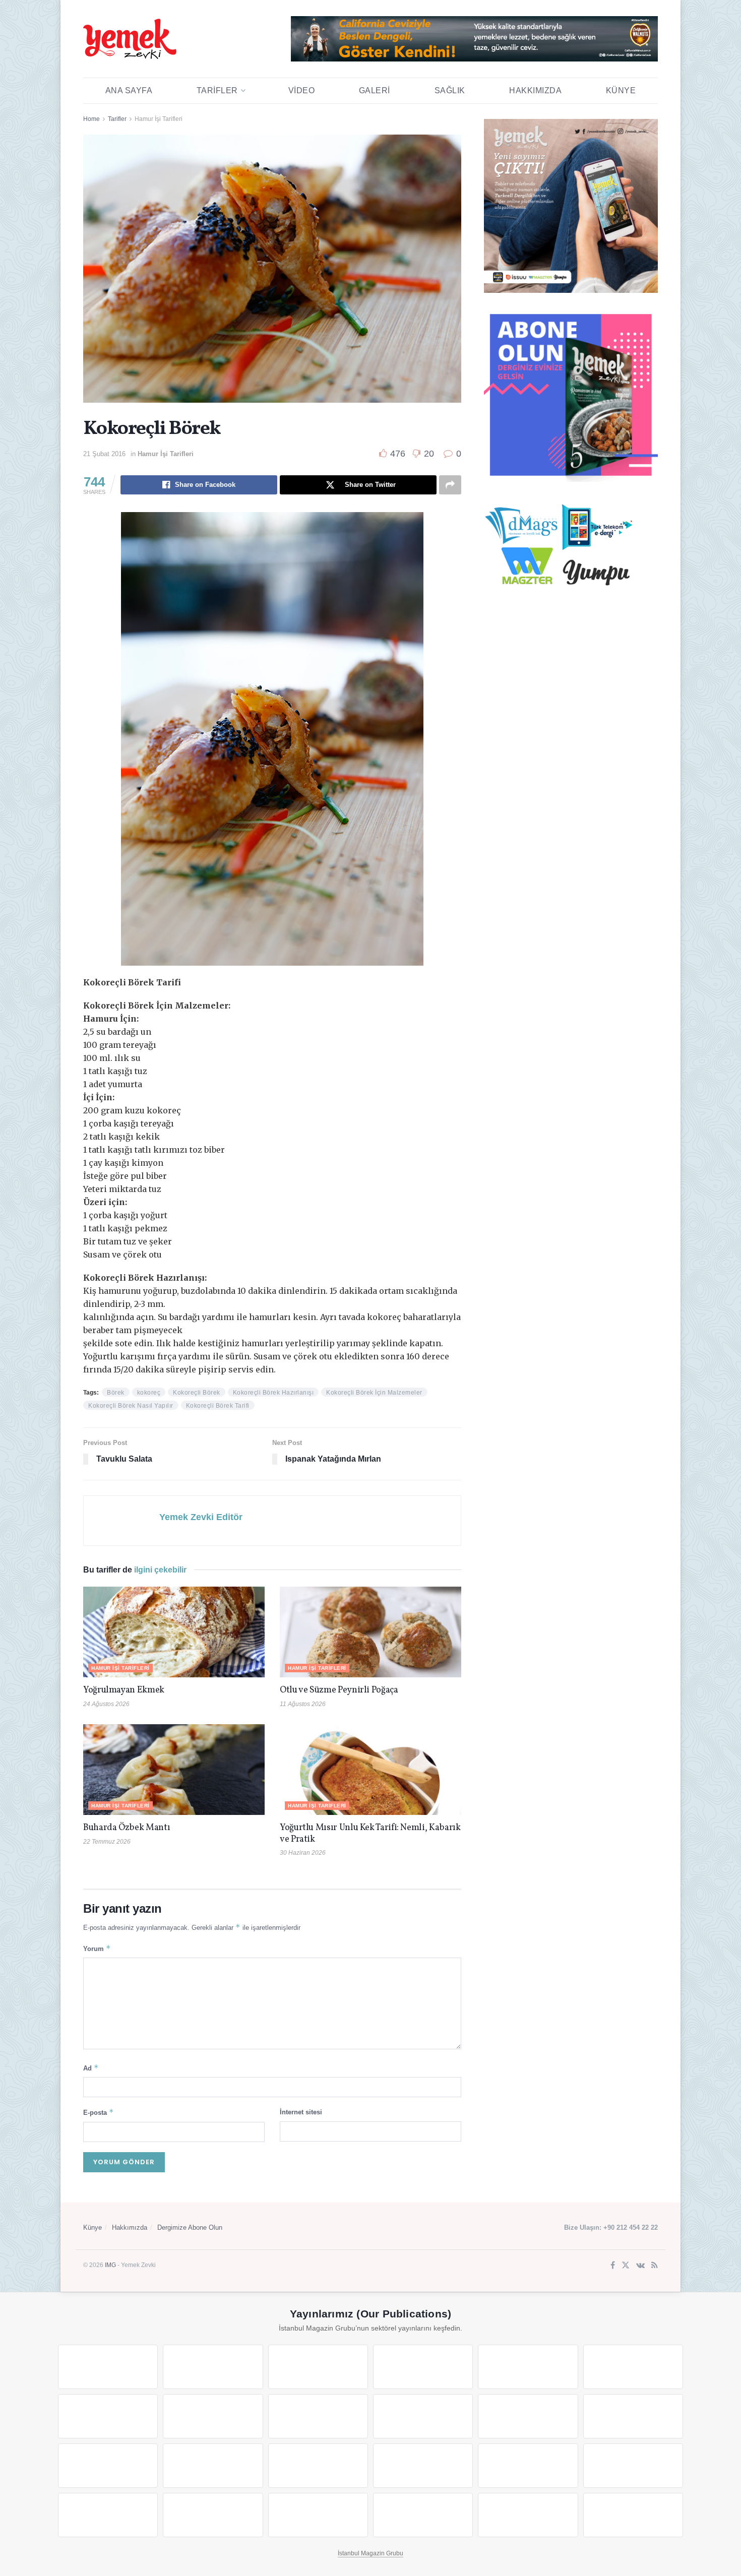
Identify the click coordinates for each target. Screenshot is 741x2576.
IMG (110, 2265)
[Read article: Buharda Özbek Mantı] (174, 1770)
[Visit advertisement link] (474, 39)
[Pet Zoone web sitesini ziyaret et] (633, 2515)
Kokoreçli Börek (197, 1393)
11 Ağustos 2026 (303, 1704)
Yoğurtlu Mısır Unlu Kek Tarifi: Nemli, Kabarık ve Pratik (370, 1834)
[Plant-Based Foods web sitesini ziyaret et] (213, 2416)
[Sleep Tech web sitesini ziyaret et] (108, 2466)
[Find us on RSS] (655, 2266)
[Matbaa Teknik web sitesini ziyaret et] (213, 2515)
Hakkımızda (535, 90)
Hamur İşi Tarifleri (159, 119)
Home (91, 119)
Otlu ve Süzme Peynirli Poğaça (339, 1690)
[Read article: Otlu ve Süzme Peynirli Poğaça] (371, 1632)
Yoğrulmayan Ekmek (124, 1690)
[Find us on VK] (640, 2266)
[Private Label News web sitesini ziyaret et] (213, 2367)
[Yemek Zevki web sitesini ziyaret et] (528, 2367)
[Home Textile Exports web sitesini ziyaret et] (318, 2466)
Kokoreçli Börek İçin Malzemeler (374, 1393)
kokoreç (149, 1393)
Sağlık (450, 90)
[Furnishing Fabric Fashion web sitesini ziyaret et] (423, 2466)
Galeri (375, 90)
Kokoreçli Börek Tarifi (218, 1406)
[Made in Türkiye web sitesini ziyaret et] (528, 2515)
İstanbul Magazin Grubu (371, 2553)
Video (302, 90)
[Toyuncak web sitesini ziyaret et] (528, 2466)
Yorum (97, 1948)
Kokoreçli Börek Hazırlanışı (273, 1393)
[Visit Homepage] (130, 39)
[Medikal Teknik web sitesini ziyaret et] (423, 2367)
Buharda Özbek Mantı (127, 1828)
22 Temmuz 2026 (107, 1842)
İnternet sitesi (301, 2112)
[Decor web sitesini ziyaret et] (213, 2466)
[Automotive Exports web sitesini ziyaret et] (423, 2515)
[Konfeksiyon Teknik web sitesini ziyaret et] (528, 2416)
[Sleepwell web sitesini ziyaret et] (633, 2416)
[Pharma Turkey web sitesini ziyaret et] (318, 2367)
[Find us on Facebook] (613, 2266)
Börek (116, 1393)
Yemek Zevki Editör (201, 1517)
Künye (621, 90)
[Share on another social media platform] (450, 485)
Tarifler (217, 90)
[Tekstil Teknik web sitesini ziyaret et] (423, 2416)
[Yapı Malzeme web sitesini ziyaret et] (318, 2515)
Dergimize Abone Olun (190, 2227)
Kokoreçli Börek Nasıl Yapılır (131, 1406)
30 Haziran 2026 (303, 1853)
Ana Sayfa (129, 90)
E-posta (99, 2112)
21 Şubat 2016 (104, 454)
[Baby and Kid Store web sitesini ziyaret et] (633, 2466)
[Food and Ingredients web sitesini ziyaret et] (108, 2416)
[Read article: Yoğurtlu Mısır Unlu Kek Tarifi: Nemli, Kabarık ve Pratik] (371, 1770)
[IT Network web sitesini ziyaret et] (108, 2515)
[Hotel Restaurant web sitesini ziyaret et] (633, 2367)
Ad (91, 2068)
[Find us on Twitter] (626, 2266)
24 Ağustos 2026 (106, 1704)
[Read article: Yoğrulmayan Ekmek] (174, 1632)
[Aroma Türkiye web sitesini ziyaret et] (318, 2416)
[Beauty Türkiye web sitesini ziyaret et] (108, 2367)
